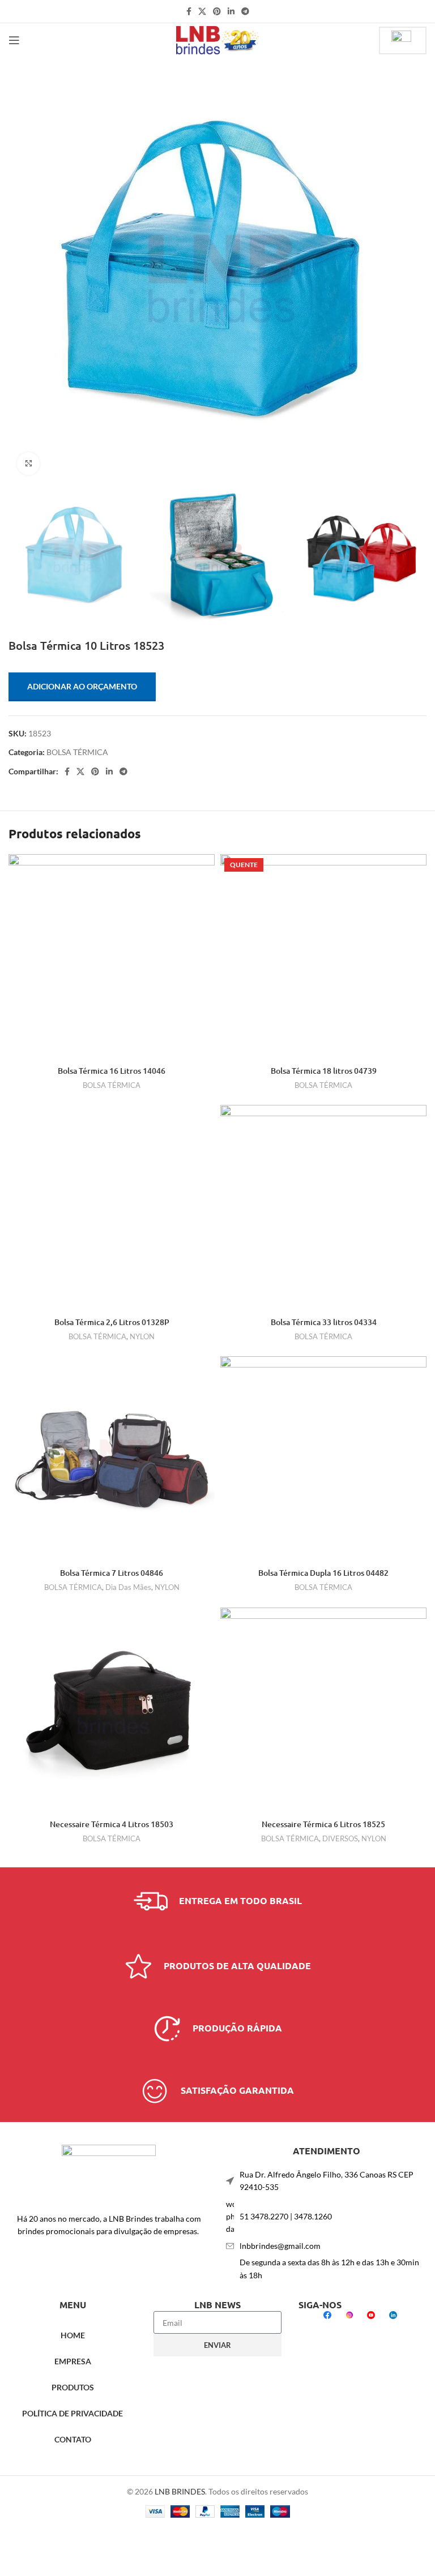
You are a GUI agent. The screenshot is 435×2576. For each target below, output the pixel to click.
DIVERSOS (340, 1838)
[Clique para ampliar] (28, 464)
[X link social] (202, 11)
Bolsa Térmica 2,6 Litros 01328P (112, 1322)
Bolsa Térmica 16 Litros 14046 (112, 1071)
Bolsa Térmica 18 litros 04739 (324, 1071)
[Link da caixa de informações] (218, 1901)
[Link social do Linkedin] (231, 11)
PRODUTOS (73, 2387)
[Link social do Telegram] (245, 11)
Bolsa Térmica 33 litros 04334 (324, 1322)
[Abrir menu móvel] (14, 40)
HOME (73, 2335)
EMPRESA (73, 2361)
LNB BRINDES (180, 2491)
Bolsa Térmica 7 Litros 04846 (112, 1573)
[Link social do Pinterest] (217, 11)
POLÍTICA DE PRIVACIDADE (72, 2413)
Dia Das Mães (128, 1587)
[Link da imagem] (109, 2172)
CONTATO (73, 2439)
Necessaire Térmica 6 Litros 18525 (323, 1824)
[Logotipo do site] (217, 39)
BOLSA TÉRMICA (77, 752)
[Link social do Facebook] (189, 11)
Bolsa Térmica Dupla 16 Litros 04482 (323, 1573)
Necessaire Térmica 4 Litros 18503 (112, 1824)
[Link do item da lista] (326, 2217)
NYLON (142, 1336)
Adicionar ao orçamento (82, 686)
